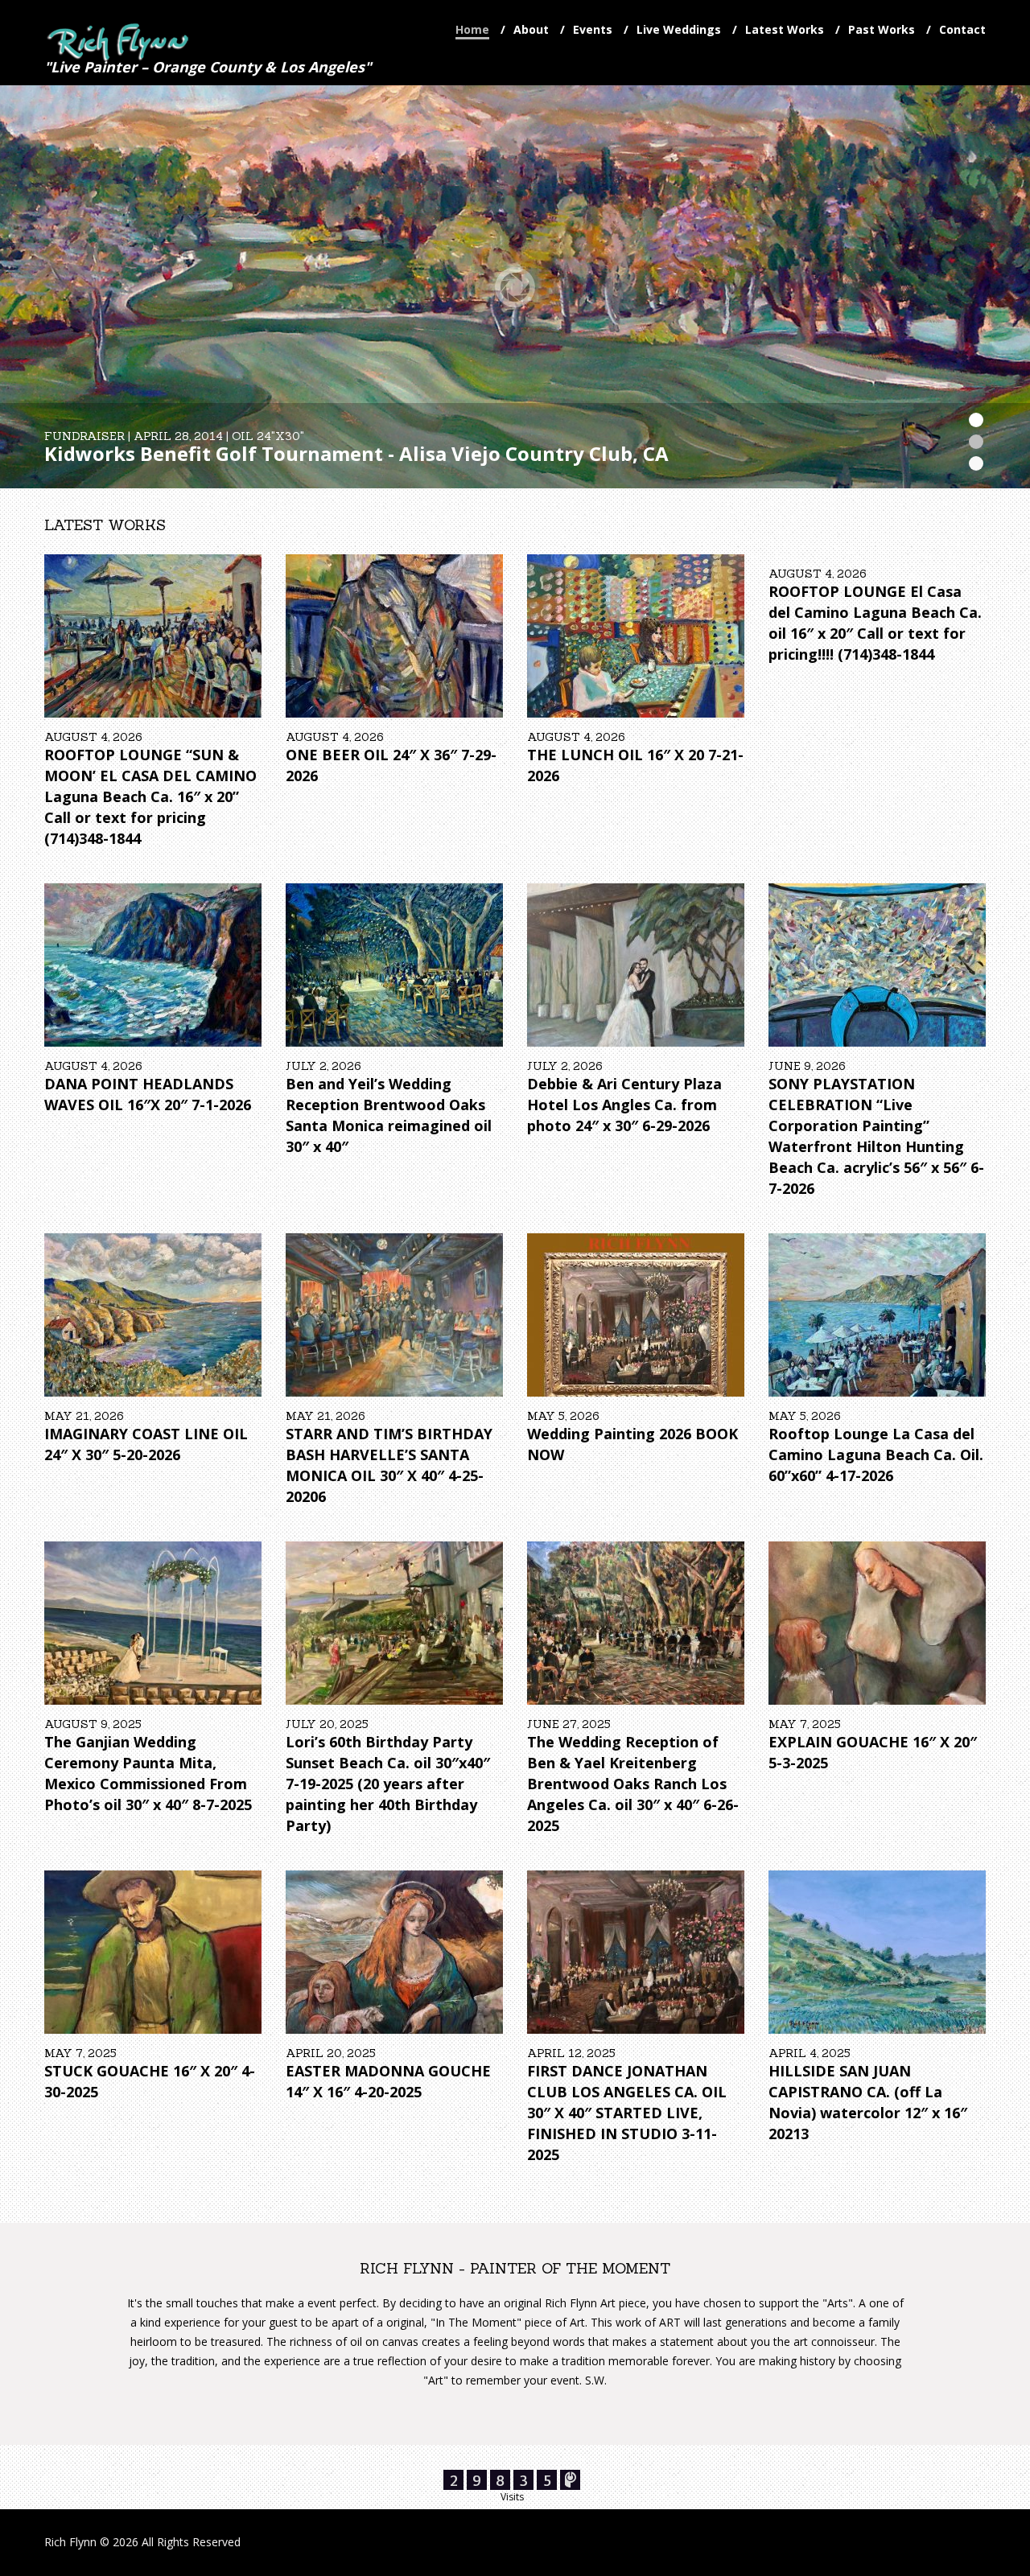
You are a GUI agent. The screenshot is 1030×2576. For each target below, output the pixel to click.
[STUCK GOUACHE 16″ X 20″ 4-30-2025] (153, 1952)
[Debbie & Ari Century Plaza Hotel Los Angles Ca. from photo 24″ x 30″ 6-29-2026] (636, 965)
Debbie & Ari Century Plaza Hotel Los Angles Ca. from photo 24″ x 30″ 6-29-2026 (624, 1105)
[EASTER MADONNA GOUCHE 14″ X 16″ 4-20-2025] (394, 1952)
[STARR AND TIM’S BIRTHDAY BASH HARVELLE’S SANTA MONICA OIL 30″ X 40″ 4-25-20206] (394, 1315)
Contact (962, 29)
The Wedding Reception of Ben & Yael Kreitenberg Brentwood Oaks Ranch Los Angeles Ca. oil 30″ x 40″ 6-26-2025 (633, 1784)
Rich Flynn (70, 2542)
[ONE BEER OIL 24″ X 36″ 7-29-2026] (394, 636)
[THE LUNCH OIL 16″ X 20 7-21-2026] (636, 636)
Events (593, 29)
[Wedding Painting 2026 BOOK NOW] (636, 1315)
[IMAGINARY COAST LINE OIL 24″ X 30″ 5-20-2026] (153, 1315)
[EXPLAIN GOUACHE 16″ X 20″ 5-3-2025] (877, 1623)
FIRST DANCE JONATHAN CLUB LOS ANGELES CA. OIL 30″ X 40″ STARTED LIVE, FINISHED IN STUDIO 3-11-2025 (627, 2113)
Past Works (882, 29)
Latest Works (785, 29)
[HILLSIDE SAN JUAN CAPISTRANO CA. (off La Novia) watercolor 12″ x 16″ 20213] (877, 1952)
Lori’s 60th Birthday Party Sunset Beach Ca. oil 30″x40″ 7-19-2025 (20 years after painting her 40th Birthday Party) (388, 1784)
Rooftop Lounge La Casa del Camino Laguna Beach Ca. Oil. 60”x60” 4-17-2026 (876, 1455)
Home (472, 29)
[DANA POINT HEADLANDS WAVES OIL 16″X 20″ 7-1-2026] (153, 965)
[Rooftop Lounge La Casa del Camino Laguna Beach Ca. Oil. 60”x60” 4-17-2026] (877, 1315)
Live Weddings (679, 29)
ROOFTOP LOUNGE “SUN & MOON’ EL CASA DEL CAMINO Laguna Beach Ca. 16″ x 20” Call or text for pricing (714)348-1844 (150, 796)
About (531, 29)
